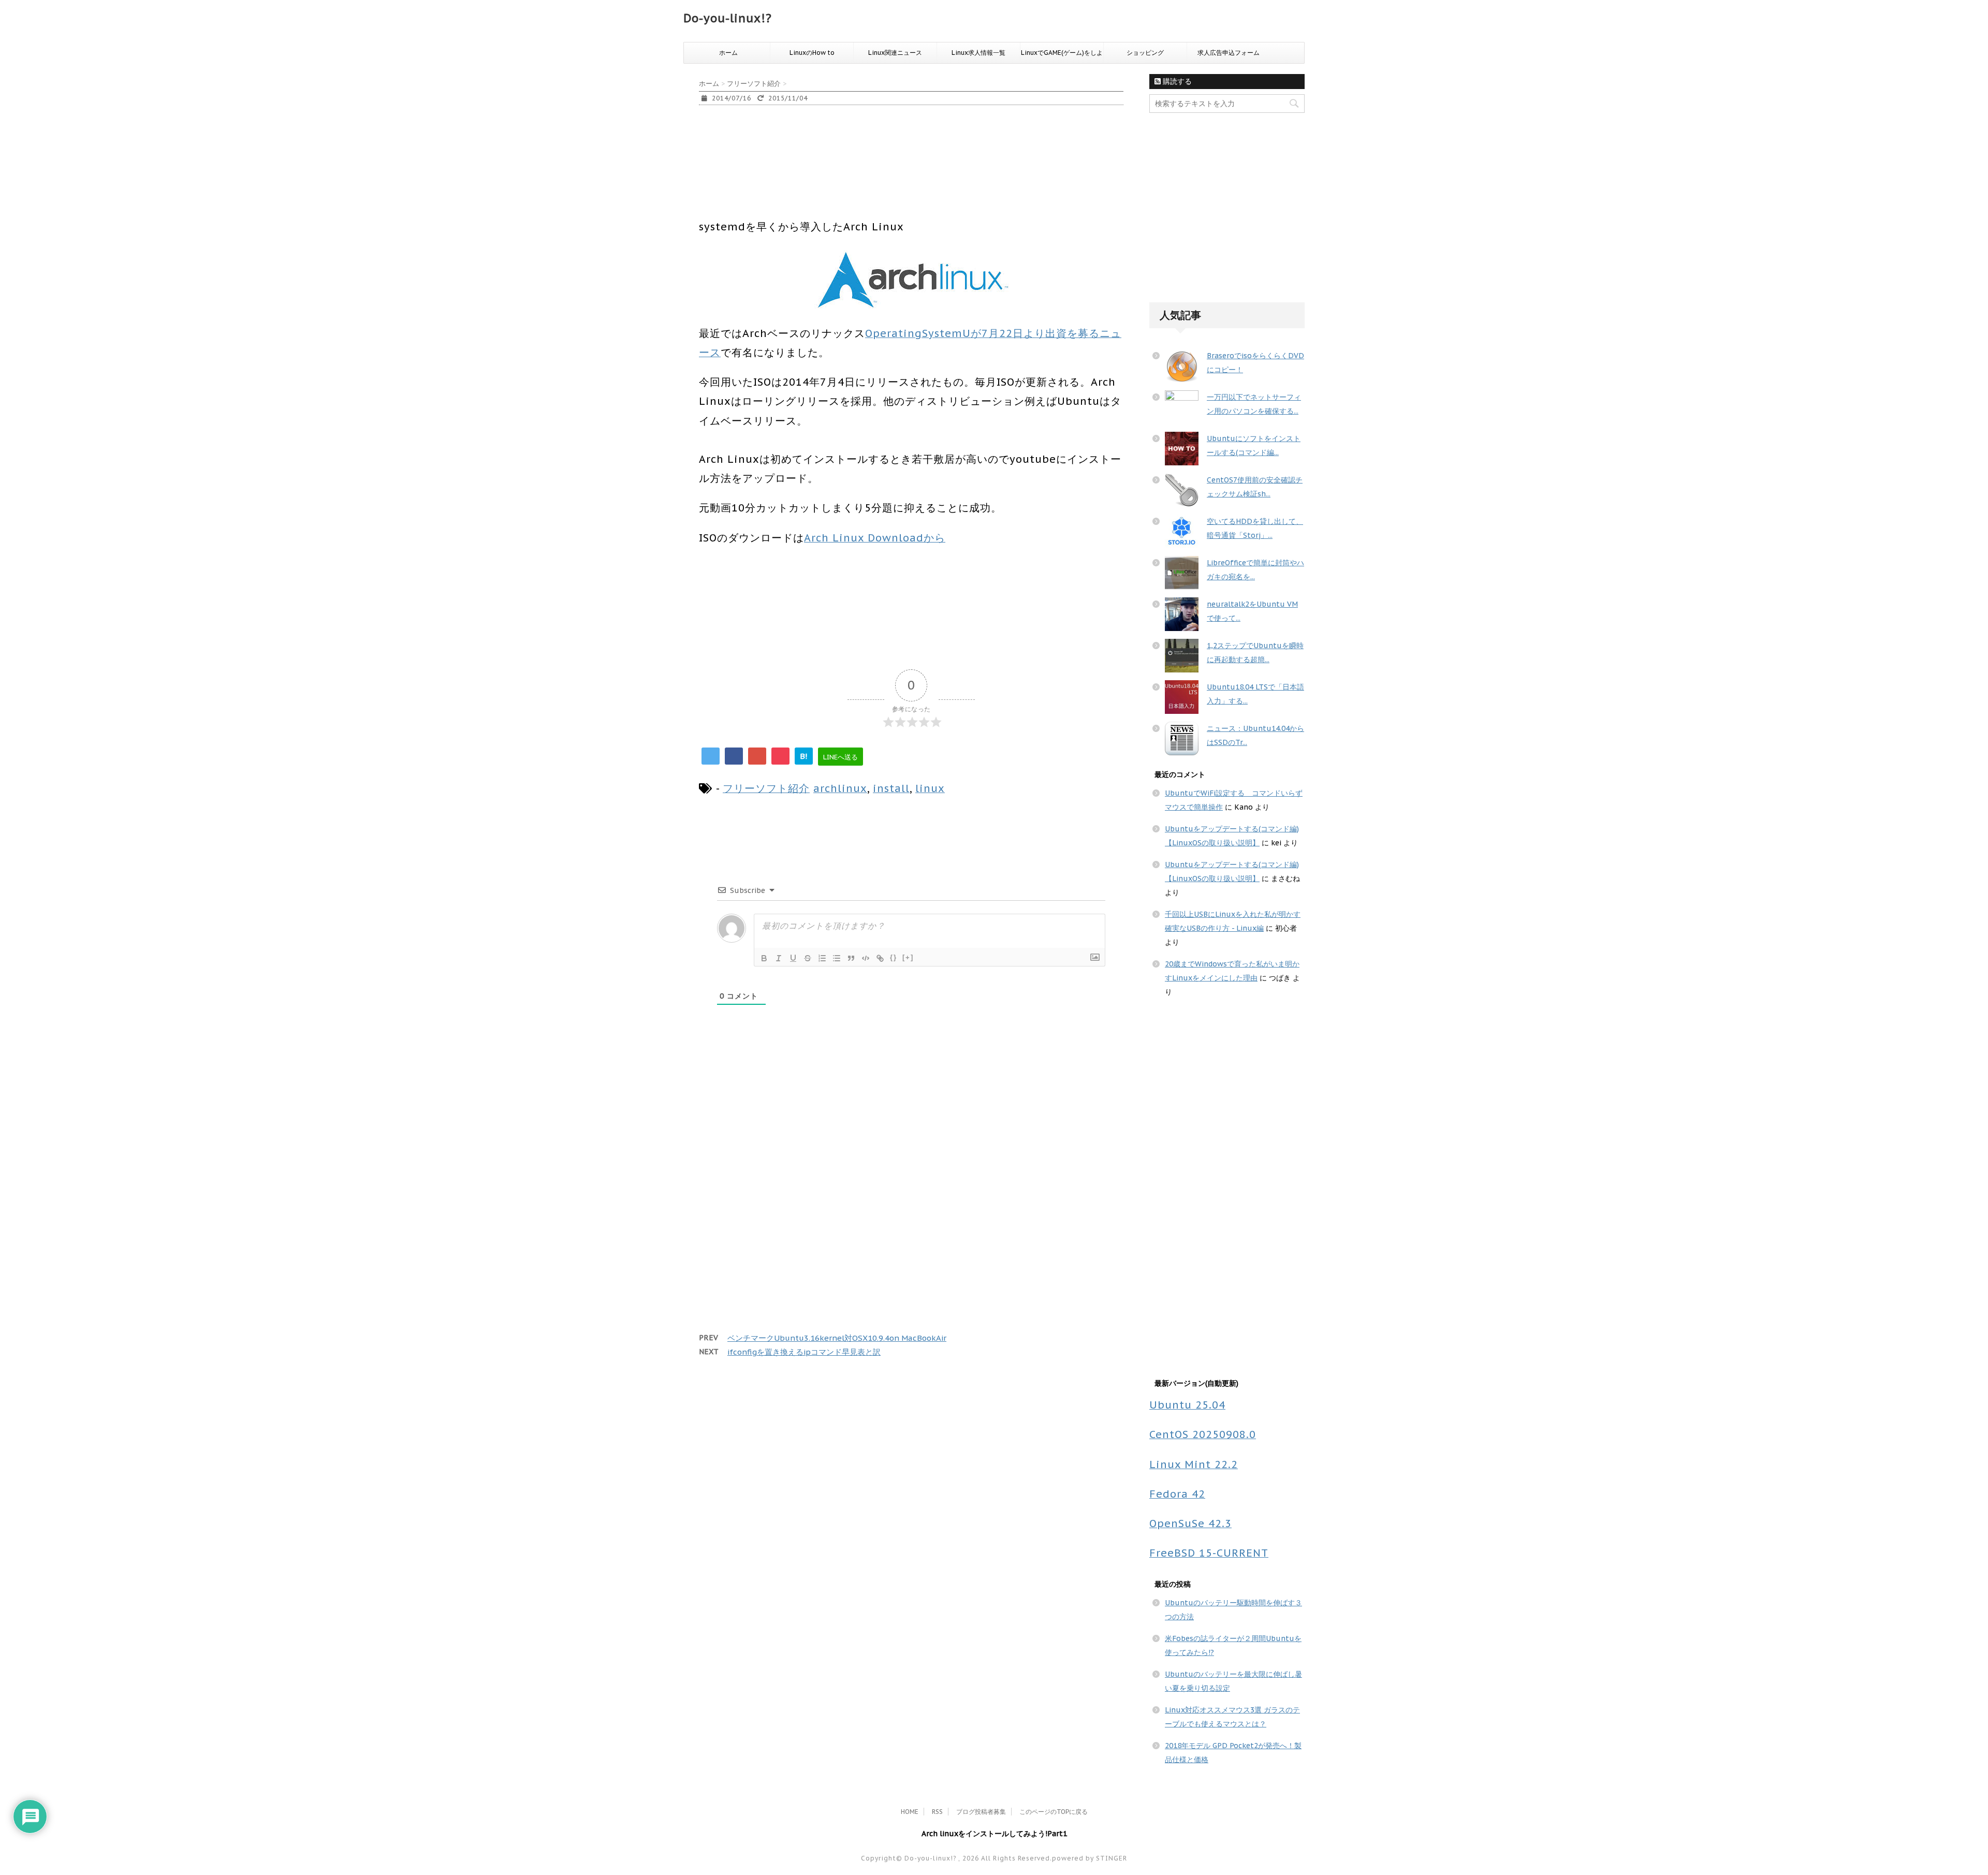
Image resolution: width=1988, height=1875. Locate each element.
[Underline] (793, 958)
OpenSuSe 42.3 (1190, 1523)
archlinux (840, 788)
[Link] (880, 958)
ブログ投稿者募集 (981, 1812)
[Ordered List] (822, 958)
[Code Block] (866, 958)
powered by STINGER (1090, 1858)
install (891, 788)
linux (930, 788)
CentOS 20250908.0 (1203, 1434)
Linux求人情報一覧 (978, 53)
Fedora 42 (1177, 1494)
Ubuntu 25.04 (1187, 1405)
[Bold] (764, 958)
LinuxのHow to (812, 53)
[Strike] (808, 958)
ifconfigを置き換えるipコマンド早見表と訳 (804, 1352)
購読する (1176, 81)
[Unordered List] (837, 958)
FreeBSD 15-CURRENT (1209, 1553)
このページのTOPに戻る (1054, 1812)
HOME (910, 1812)
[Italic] (779, 958)
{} (894, 957)
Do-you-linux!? (728, 18)
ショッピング (1145, 53)
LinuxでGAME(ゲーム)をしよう (1062, 56)
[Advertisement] (887, 177)
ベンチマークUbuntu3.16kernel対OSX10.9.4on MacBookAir (837, 1338)
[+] (908, 957)
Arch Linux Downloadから (875, 538)
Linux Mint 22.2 (1194, 1464)
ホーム (728, 53)
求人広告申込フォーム (1229, 53)
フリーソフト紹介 (766, 788)
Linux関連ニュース (895, 53)
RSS (937, 1812)
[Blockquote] (851, 958)
